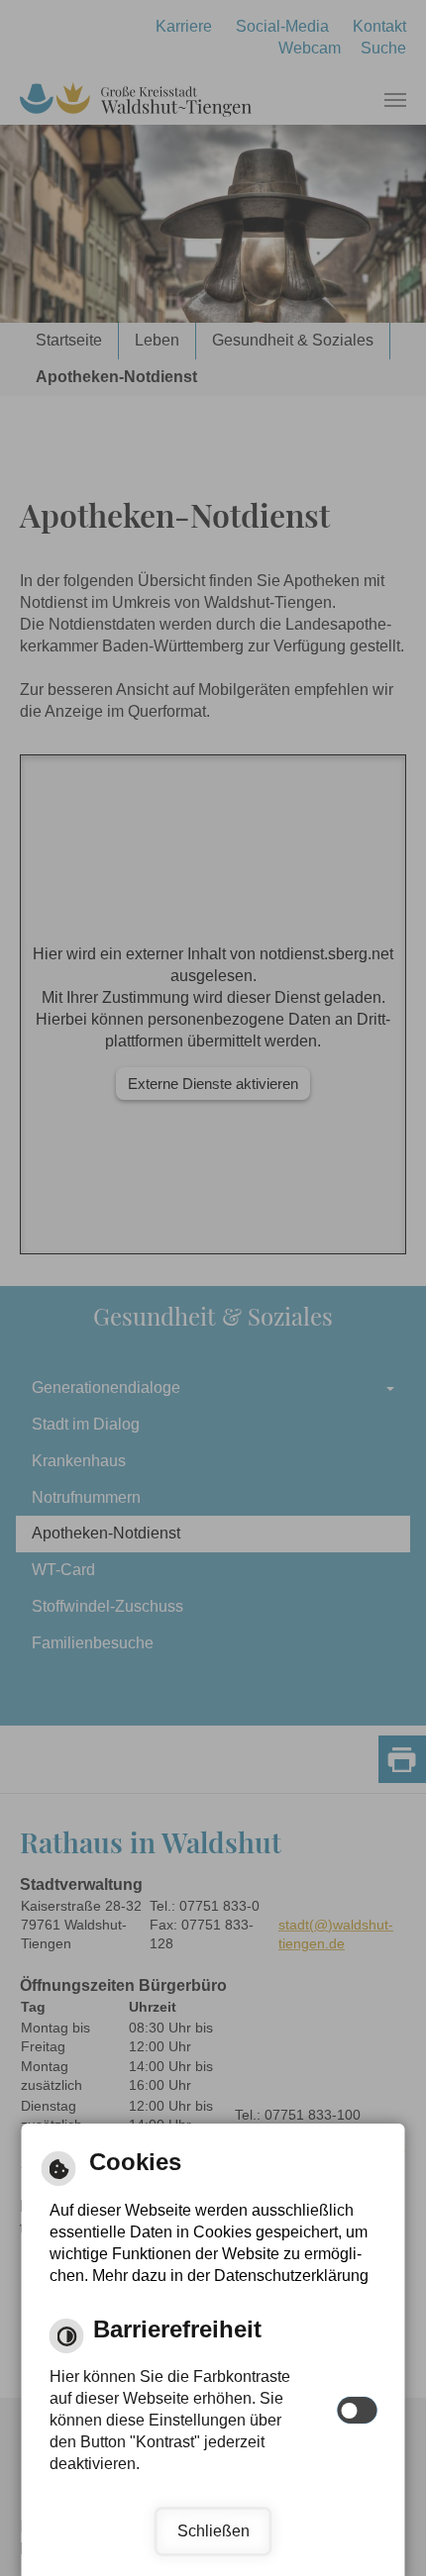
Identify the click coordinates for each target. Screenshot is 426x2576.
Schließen (213, 2531)
